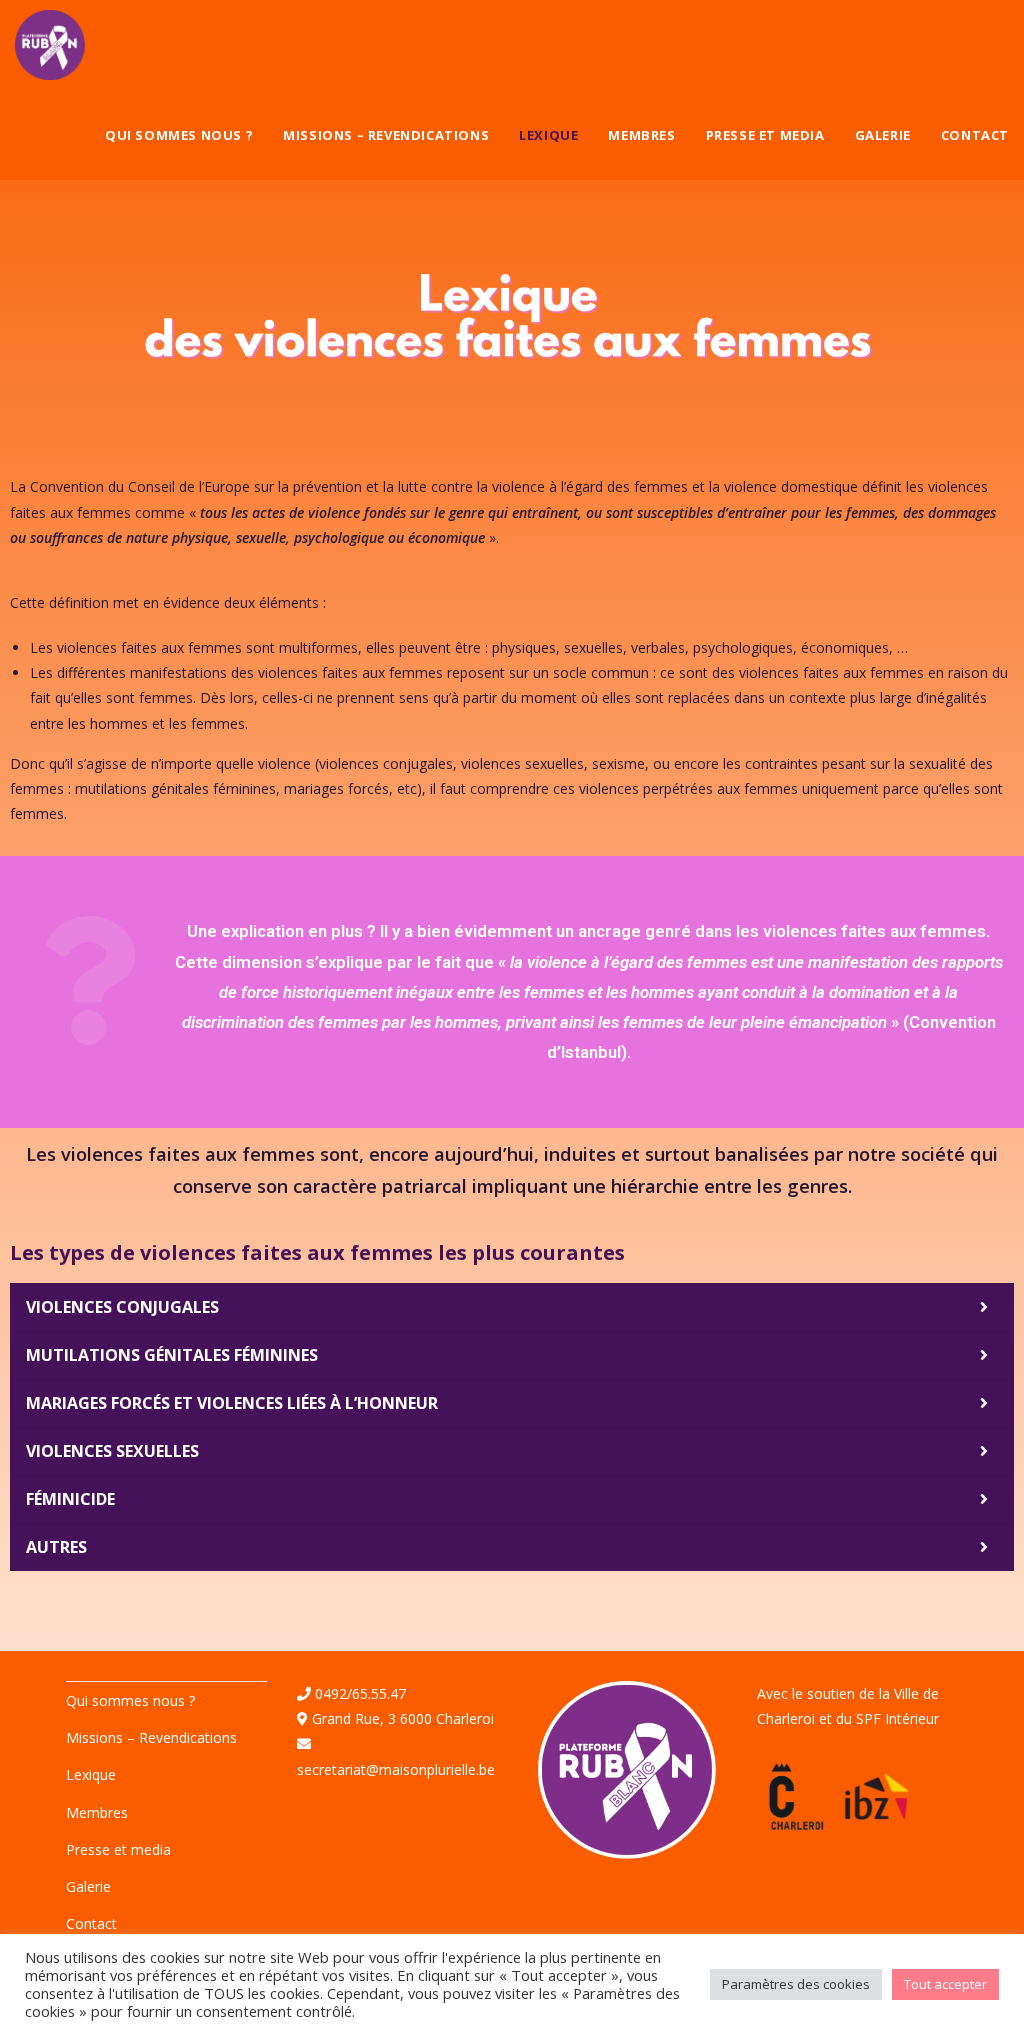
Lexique (91, 1774)
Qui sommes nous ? (130, 1700)
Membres (97, 1812)
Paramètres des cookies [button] (796, 1984)
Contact (91, 1923)
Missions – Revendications (151, 1737)
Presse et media (118, 1849)
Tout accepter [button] (945, 1984)
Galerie (88, 1886)
